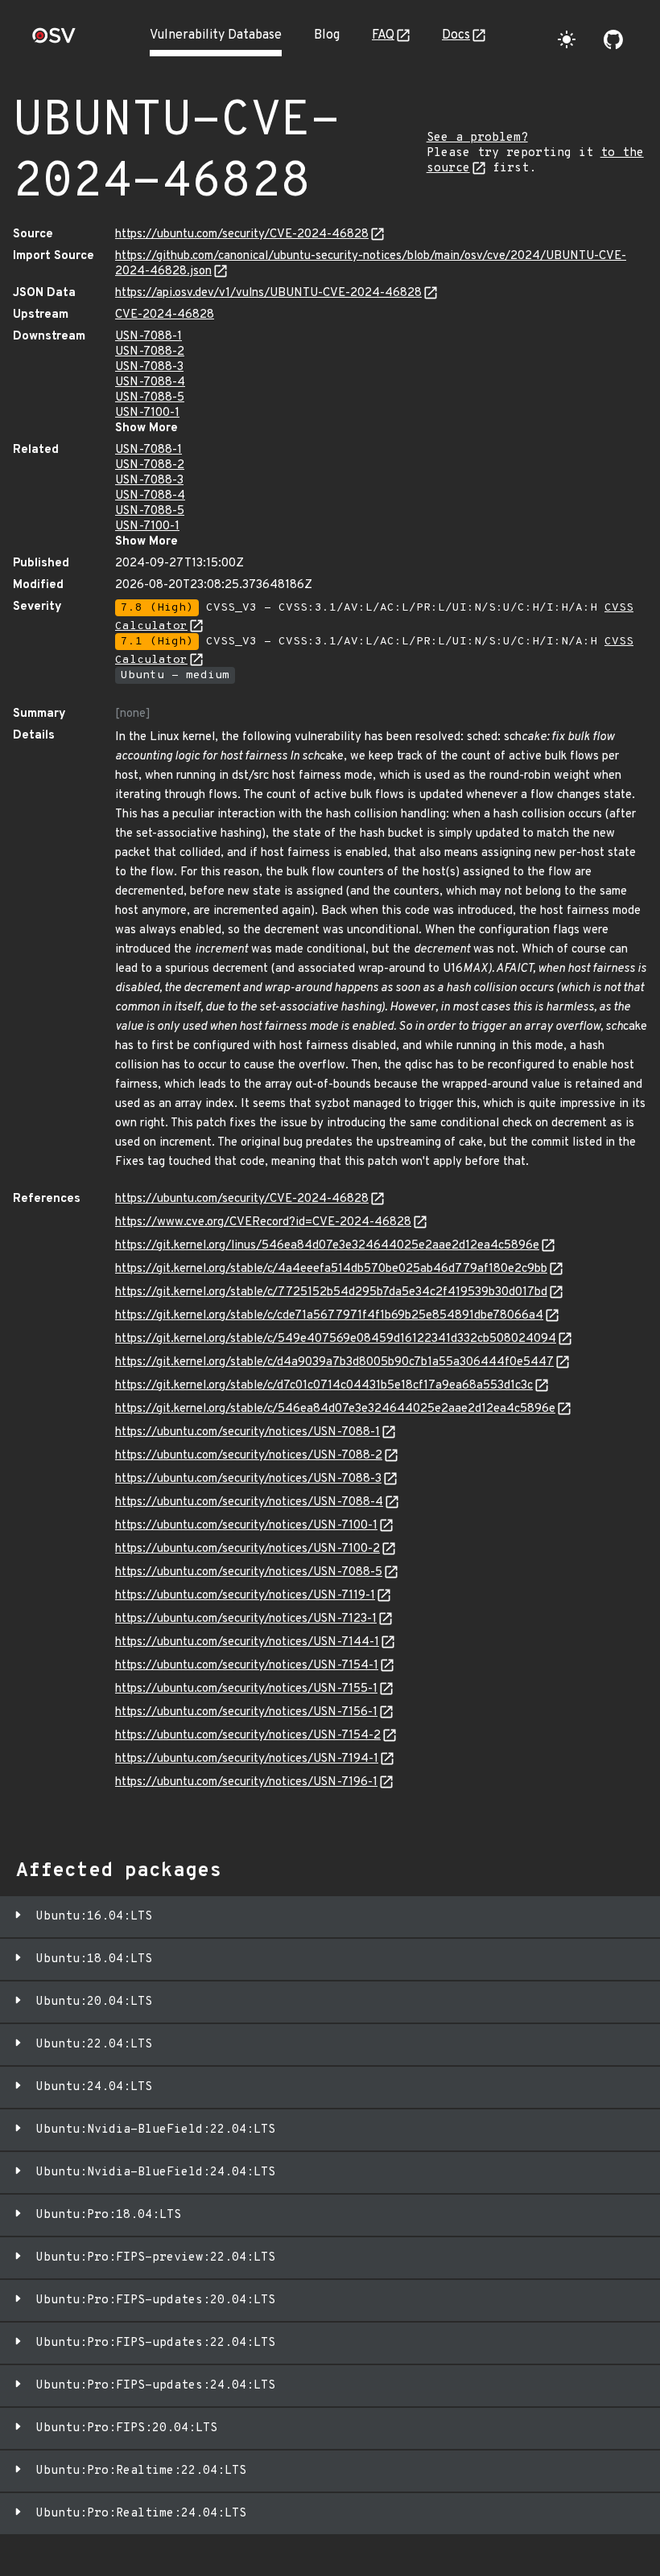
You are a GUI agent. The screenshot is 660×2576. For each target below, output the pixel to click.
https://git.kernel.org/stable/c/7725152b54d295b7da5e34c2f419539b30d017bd (331, 1292)
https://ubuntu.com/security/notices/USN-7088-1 (248, 1432)
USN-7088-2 (150, 352)
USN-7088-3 (149, 367)
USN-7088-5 (150, 398)
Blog (327, 35)
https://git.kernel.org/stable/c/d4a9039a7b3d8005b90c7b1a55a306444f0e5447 (334, 1362)
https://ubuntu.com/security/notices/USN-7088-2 (249, 1456)
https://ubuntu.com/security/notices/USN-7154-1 (247, 1666)
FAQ (383, 35)
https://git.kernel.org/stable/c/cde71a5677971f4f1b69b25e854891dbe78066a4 (329, 1316)
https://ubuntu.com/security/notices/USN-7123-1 (246, 1619)
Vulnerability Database (216, 35)
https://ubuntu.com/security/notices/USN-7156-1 (246, 1712)
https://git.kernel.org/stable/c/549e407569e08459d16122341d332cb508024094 (336, 1339)
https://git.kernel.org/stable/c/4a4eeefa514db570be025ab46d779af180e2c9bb (331, 1269)
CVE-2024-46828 (165, 315)
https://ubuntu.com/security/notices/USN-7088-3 (248, 1479)
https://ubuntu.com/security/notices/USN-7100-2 (248, 1549)
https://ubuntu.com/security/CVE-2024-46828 (242, 235)
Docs (456, 35)
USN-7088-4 (150, 383)
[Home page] (54, 41)
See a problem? (477, 138)
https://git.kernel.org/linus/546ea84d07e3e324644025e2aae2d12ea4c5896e (327, 1246)
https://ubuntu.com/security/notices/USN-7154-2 (248, 1736)
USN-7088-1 (148, 337)
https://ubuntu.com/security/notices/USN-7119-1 (245, 1596)
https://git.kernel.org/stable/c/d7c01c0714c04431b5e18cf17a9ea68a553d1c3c (324, 1386)
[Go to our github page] (613, 39)
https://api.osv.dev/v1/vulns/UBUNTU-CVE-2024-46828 (268, 293)
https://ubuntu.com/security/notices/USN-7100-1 (246, 1526)
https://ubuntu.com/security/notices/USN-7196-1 (246, 1782)
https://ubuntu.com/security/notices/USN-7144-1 (247, 1642)
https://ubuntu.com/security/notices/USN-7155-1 (246, 1689)
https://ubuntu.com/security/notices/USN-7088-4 (249, 1502)
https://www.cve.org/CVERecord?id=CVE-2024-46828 (263, 1222)
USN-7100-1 (147, 413)
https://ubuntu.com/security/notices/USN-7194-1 (247, 1759)
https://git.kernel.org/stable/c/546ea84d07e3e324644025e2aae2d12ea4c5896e (335, 1409)
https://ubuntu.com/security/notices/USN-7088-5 (249, 1572)
